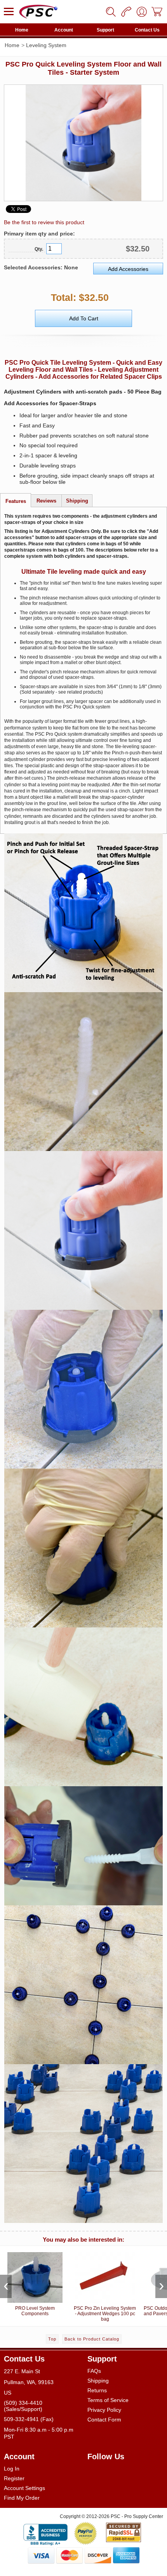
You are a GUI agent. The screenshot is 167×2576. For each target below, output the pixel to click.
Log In (12, 2469)
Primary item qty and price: (39, 234)
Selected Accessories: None (41, 267)
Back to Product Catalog (92, 2339)
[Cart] (157, 12)
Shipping (98, 2381)
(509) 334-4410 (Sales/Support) (23, 2406)
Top (52, 2339)
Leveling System (46, 45)
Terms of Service (108, 2400)
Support (105, 30)
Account (64, 30)
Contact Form (104, 2420)
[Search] (111, 12)
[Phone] (126, 12)
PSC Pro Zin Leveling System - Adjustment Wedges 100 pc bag (105, 2314)
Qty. (39, 249)
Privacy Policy (104, 2410)
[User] (142, 12)
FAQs (94, 2371)
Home (22, 30)
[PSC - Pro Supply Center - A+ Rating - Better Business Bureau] (45, 2533)
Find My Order (22, 2498)
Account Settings (24, 2488)
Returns (97, 2390)
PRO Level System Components (35, 2311)
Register (14, 2478)
